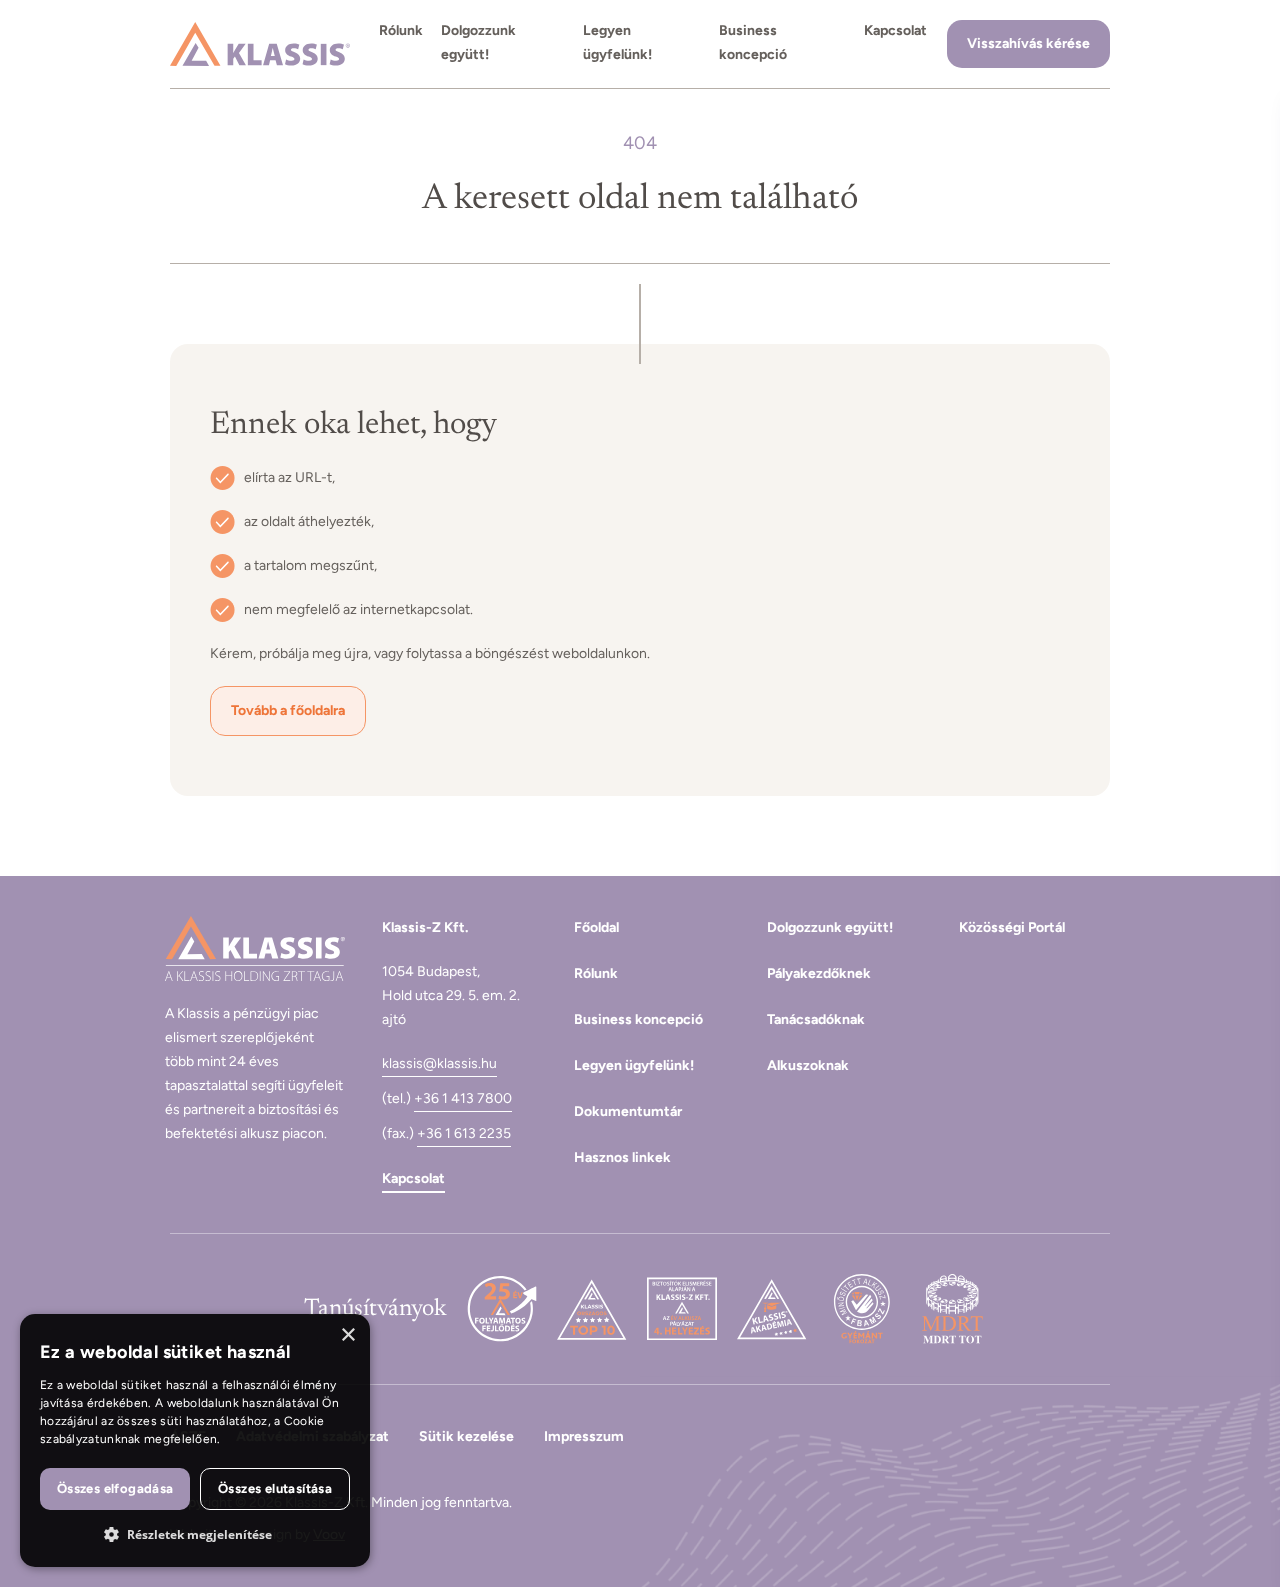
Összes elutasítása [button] (275, 1488)
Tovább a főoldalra (288, 710)
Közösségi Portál (1012, 927)
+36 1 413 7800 (463, 1098)
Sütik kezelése (466, 1436)
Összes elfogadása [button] (115, 1488)
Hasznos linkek (622, 1157)
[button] (195, 1535)
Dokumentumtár (628, 1111)
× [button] (347, 1335)
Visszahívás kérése (1028, 43)
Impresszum (584, 1436)
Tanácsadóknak (816, 1019)
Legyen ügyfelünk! (617, 42)
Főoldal (596, 927)
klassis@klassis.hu (439, 1063)
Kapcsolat (895, 30)
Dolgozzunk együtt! (478, 42)
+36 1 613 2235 (464, 1133)
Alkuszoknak (808, 1065)
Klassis (260, 44)
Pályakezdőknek (819, 973)
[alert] (195, 1440)
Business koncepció (753, 42)
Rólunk (401, 30)
